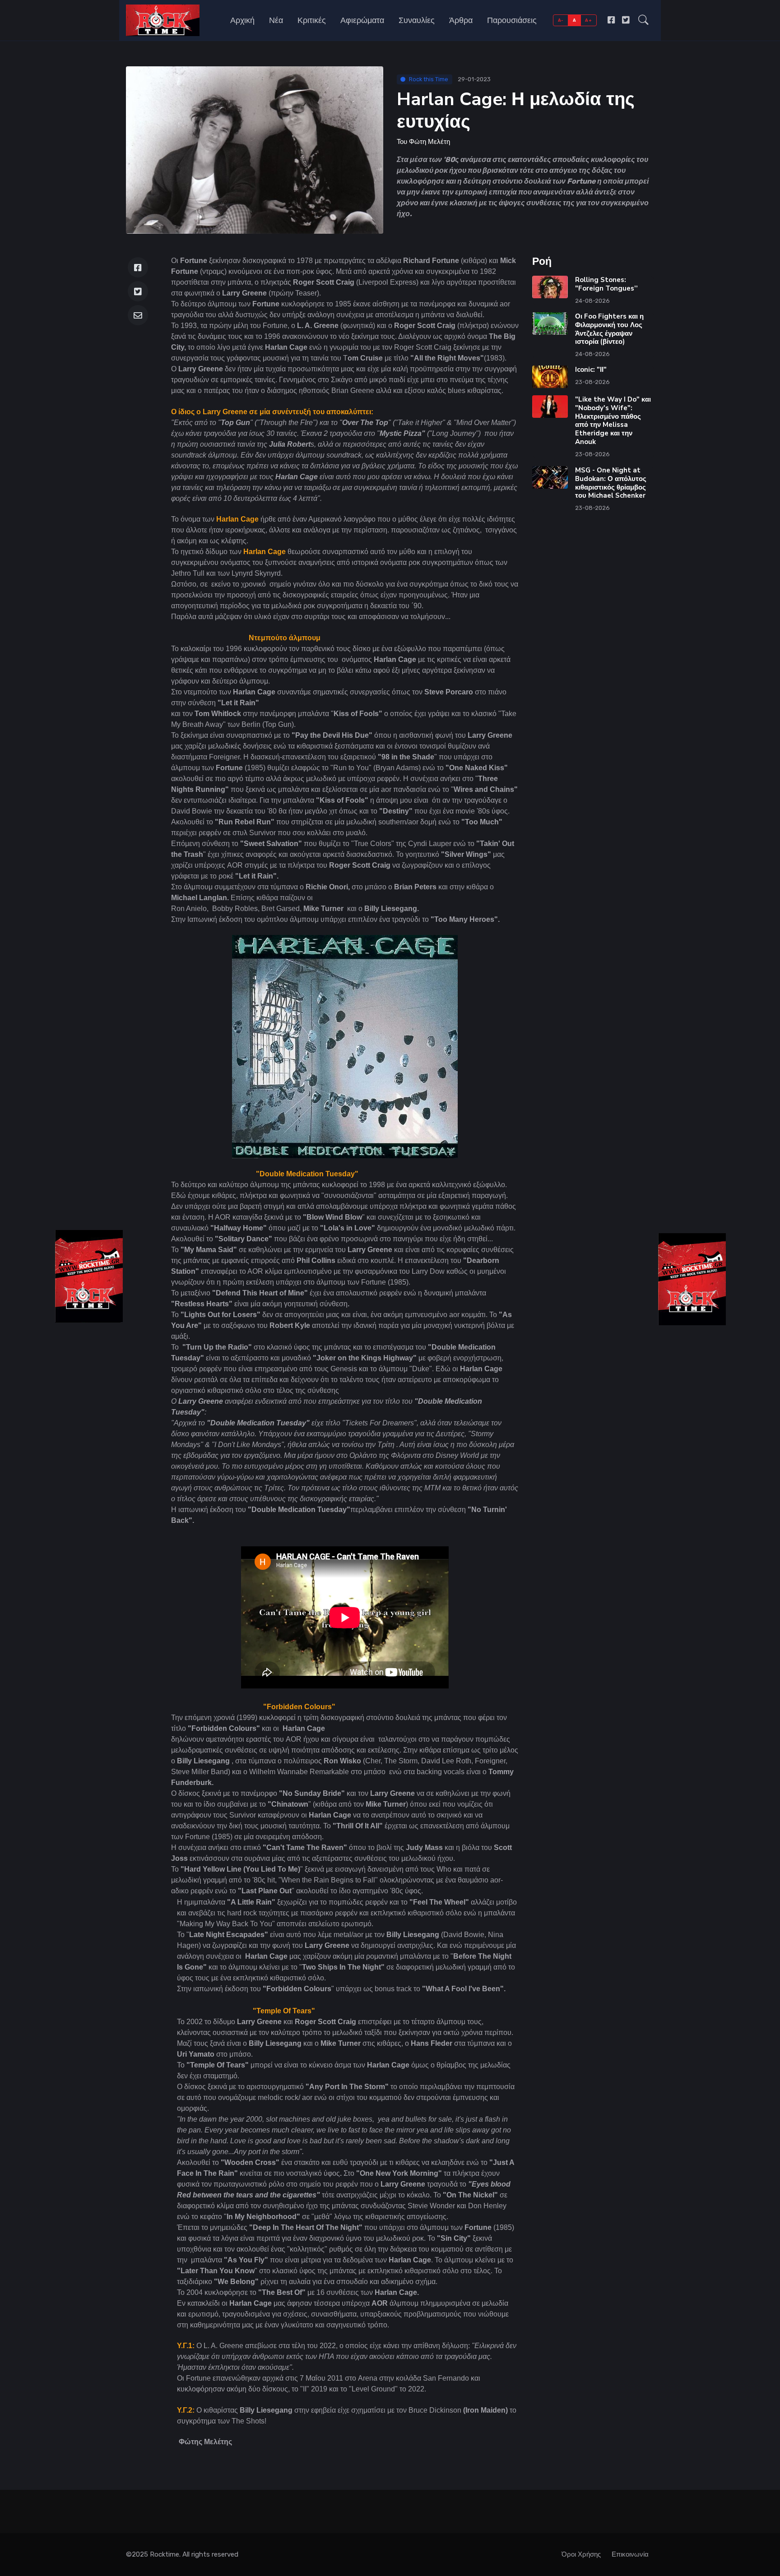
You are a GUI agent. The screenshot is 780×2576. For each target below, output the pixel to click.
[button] (643, 20)
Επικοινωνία (630, 2554)
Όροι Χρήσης (581, 2554)
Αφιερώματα (362, 20)
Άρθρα (461, 20)
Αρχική (242, 20)
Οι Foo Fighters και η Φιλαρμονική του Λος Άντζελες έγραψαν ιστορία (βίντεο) (609, 329)
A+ (588, 20)
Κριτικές (312, 20)
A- (561, 20)
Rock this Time (429, 79)
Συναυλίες (417, 20)
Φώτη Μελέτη (429, 142)
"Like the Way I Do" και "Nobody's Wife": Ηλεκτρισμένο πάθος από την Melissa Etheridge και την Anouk (613, 421)
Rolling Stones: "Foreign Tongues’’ (606, 284)
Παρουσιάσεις (512, 20)
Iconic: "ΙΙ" (591, 370)
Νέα (276, 20)
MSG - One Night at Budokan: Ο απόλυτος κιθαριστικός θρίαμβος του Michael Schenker (611, 483)
